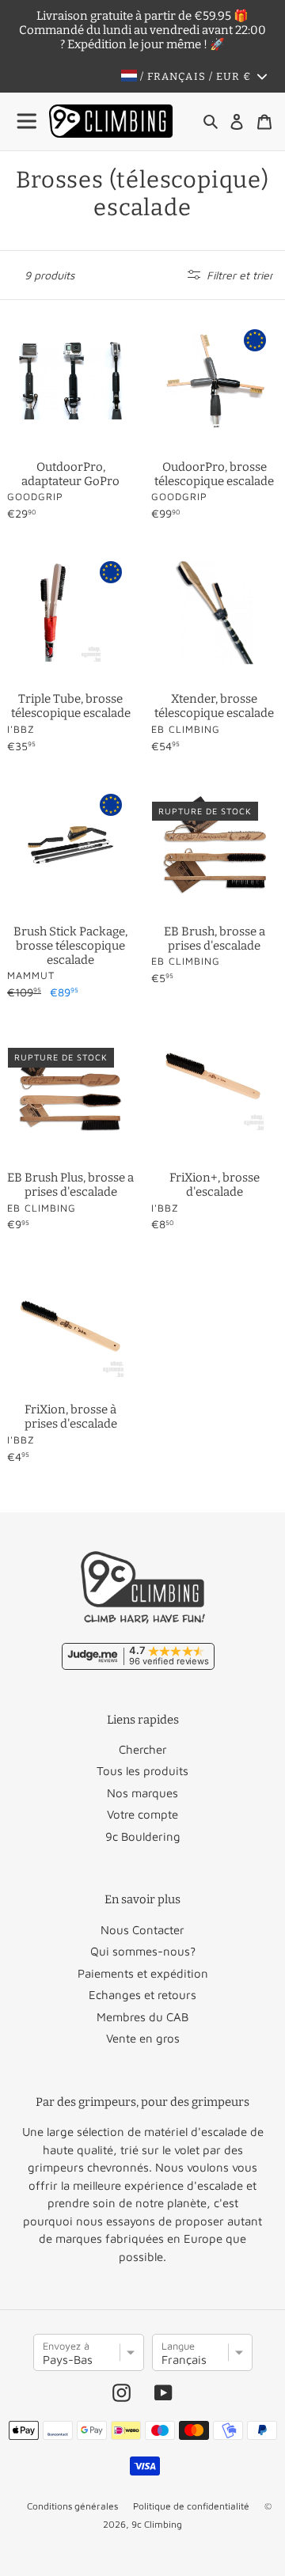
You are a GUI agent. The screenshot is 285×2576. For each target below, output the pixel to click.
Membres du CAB (142, 2017)
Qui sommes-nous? (143, 1951)
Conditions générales (72, 2506)
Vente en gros (143, 2038)
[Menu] (28, 121)
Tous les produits (142, 1771)
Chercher (143, 1749)
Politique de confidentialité (191, 2506)
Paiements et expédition (143, 1973)
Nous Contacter (142, 1930)
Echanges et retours (142, 1995)
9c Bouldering (143, 1836)
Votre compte (142, 1814)
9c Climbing (157, 2524)
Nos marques (142, 1793)
